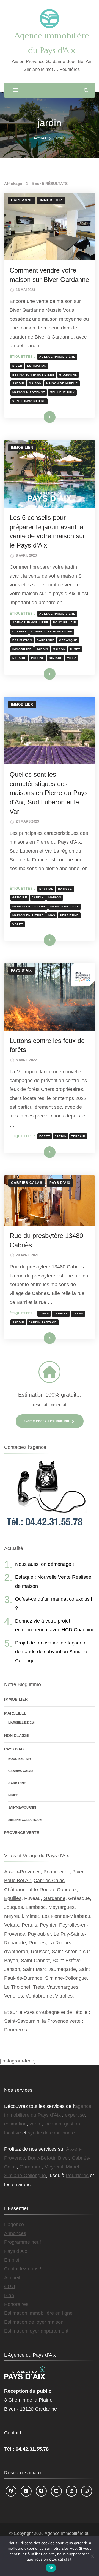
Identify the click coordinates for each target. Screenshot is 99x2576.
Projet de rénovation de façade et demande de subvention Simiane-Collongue (52, 1652)
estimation (37, 366)
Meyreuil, (15, 1916)
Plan (9, 2296)
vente (35, 2124)
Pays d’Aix (16, 2251)
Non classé (17, 1735)
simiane (56, 658)
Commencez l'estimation (47, 1421)
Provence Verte (22, 1833)
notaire (19, 658)
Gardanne (22, 200)
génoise (20, 897)
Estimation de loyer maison (34, 2322)
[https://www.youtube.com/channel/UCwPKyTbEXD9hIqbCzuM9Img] (56, 2491)
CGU (10, 2286)
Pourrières (16, 2030)
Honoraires (16, 2304)
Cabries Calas (49, 1881)
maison (35, 383)
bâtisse (65, 889)
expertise (75, 2115)
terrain (78, 1136)
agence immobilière (57, 357)
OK (51, 2568)
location (53, 2124)
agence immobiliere (30, 622)
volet (18, 924)
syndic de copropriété (51, 2133)
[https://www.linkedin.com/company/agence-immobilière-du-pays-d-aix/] (71, 2491)
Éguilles (13, 1898)
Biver (78, 1872)
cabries (20, 631)
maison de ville (65, 906)
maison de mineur (62, 383)
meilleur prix (62, 392)
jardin (18, 383)
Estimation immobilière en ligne (38, 2313)
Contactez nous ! (23, 2269)
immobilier (22, 649)
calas (78, 1313)
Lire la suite (41, 417)
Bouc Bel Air (17, 1881)
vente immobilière (29, 401)
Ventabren (37, 1996)
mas (52, 915)
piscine (38, 658)
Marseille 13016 (21, 1723)
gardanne (68, 375)
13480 (44, 1313)
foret (45, 1136)
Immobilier (51, 200)
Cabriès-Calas (27, 1183)
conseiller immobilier (52, 631)
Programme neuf (23, 2242)
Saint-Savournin (22, 1807)
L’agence (14, 2225)
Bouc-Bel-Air (20, 1759)
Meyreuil (54, 2167)
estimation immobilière (33, 375)
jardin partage (43, 1322)
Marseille (15, 1713)
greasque (68, 640)
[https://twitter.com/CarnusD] (41, 2491)
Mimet (13, 1795)
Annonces (15, 2233)
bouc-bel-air (65, 622)
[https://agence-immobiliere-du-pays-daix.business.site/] (26, 2491)
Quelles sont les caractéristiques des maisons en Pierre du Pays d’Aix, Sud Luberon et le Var (49, 793)
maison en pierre (28, 915)
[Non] (92, 2556)
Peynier (48, 1925)
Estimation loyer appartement (36, 2331)
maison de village (29, 906)
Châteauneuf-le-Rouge (29, 1890)
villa (72, 658)
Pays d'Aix (21, 970)
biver (17, 366)
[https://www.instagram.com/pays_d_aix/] (87, 2491)
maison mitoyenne (29, 392)
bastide (46, 889)
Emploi (12, 2260)
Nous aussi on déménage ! (45, 1564)
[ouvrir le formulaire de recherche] (86, 90)
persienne (69, 915)
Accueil (12, 2278)
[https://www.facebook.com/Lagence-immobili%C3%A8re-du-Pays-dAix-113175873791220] (11, 2491)
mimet (75, 649)
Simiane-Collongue (25, 1820)
